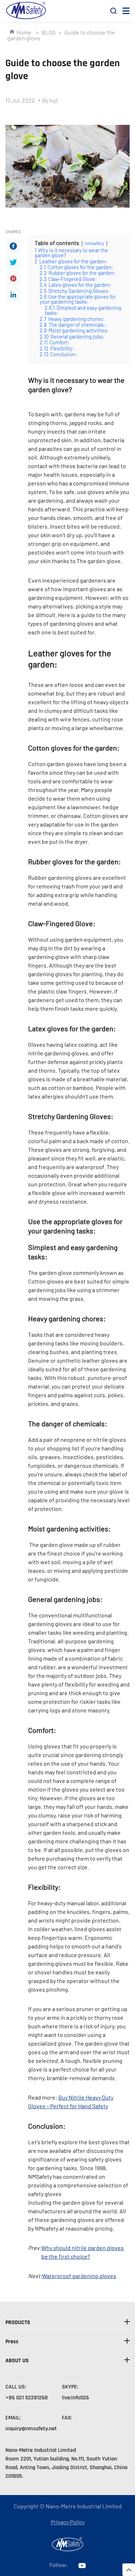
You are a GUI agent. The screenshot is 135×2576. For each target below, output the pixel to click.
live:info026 (75, 2398)
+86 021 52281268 (27, 2398)
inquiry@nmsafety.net (31, 2429)
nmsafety (94, 243)
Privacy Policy (68, 2522)
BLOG (49, 32)
